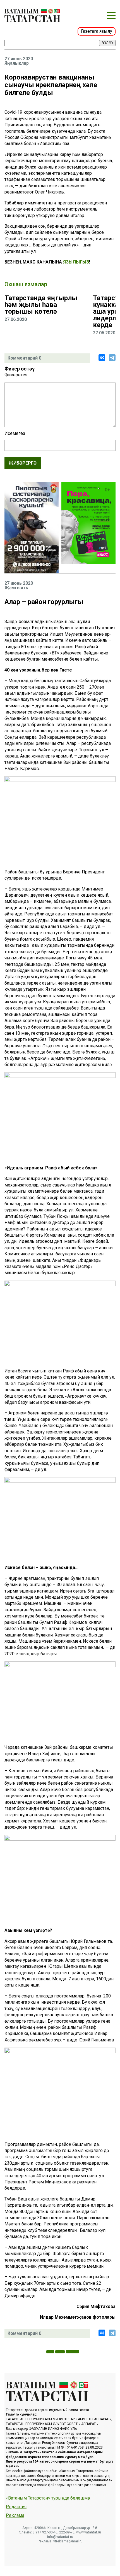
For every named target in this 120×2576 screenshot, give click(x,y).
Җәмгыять (16, 588)
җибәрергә (23, 463)
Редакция (16, 2507)
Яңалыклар (17, 63)
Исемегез (15, 433)
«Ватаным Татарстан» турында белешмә (48, 2498)
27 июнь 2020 (19, 59)
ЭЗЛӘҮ (107, 43)
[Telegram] (112, 358)
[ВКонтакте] (102, 358)
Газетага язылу (97, 31)
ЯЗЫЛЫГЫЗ (76, 262)
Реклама (15, 2516)
